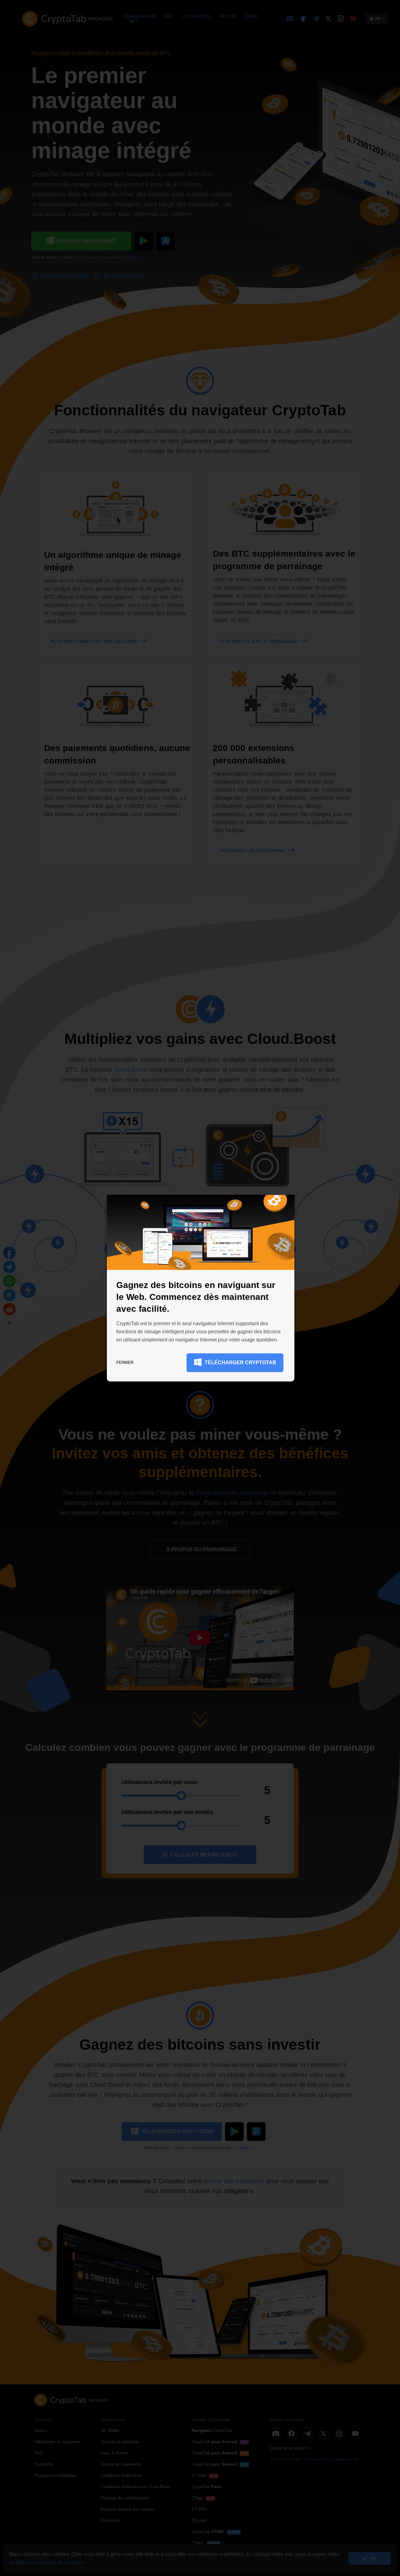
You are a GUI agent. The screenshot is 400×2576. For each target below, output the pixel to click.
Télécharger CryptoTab (240, 1363)
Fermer (125, 1363)
